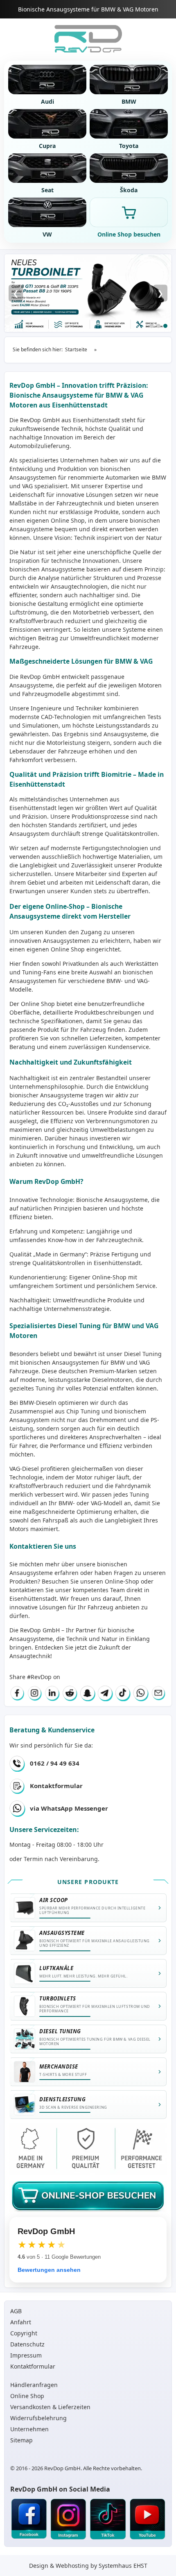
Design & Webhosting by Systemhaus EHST (88, 2566)
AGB (16, 2311)
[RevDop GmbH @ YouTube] (148, 2519)
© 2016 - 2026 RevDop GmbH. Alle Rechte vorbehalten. (76, 2468)
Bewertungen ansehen (49, 2270)
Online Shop (68, 520)
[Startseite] (88, 39)
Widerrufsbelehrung (38, 2418)
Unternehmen (29, 2429)
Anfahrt (21, 2322)
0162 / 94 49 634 (55, 1763)
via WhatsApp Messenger (69, 1808)
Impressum (26, 2355)
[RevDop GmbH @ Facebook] (29, 2519)
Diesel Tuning (143, 1354)
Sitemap (21, 2440)
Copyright (24, 2333)
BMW (118, 1362)
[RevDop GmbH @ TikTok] (108, 2519)
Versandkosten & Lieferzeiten (50, 2407)
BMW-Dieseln (38, 1403)
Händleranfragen (34, 2385)
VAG (144, 1362)
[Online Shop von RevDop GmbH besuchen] (88, 293)
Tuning (139, 1494)
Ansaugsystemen (33, 477)
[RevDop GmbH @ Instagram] (69, 2519)
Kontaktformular (56, 1786)
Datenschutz (27, 2344)
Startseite (76, 349)
